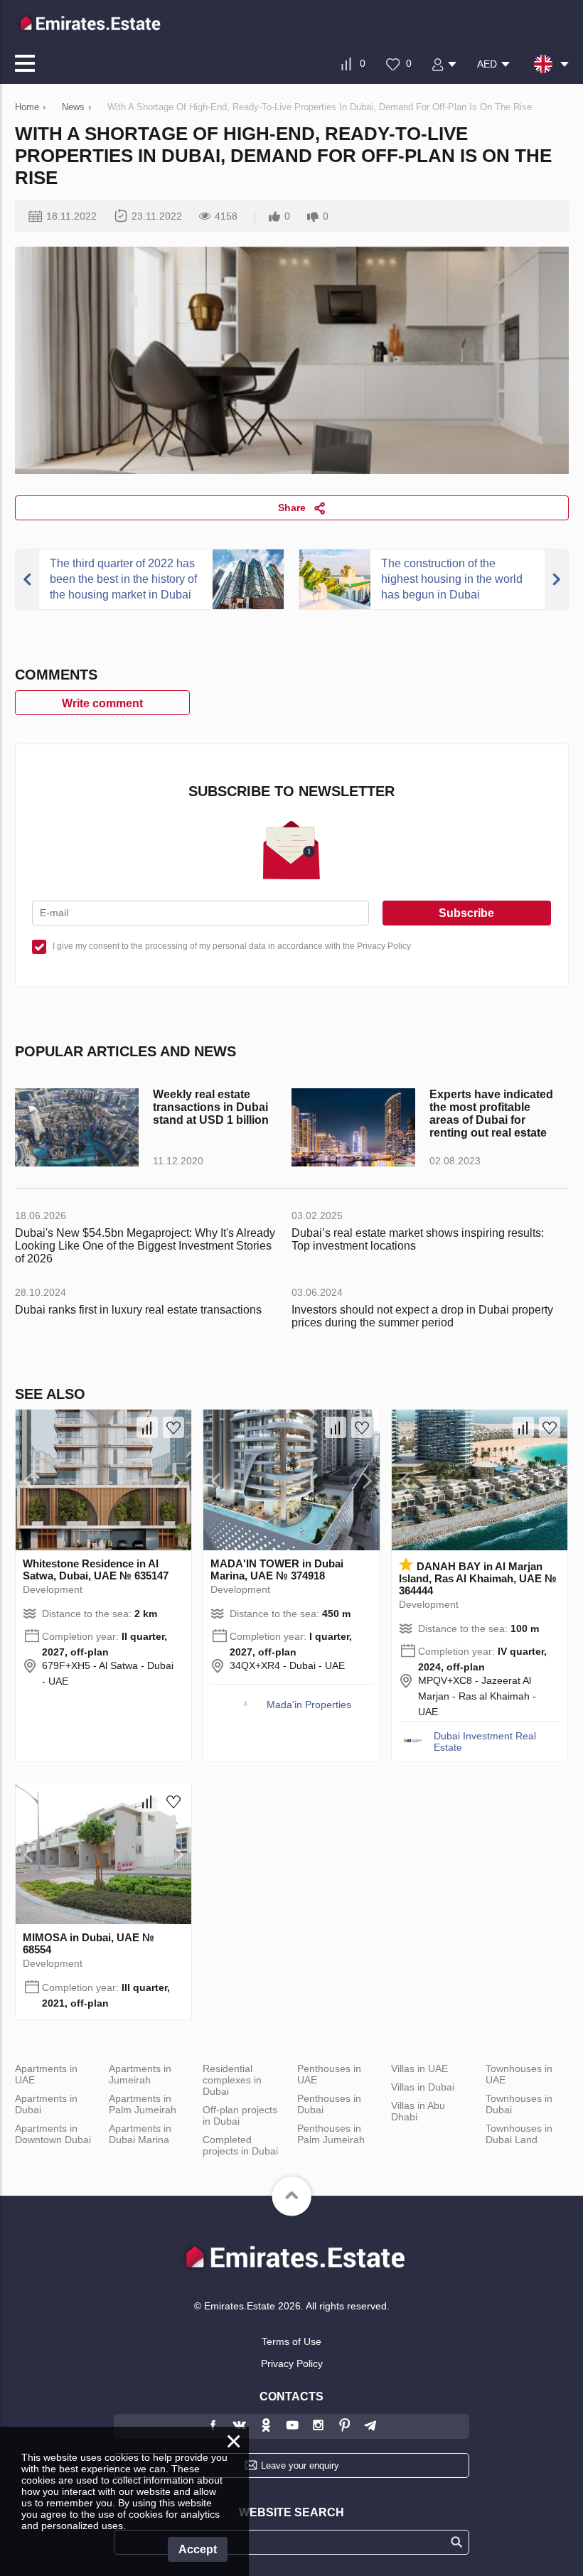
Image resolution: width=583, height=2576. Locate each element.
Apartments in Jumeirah (140, 2074)
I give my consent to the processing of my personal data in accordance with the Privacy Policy (232, 946)
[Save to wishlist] (173, 1427)
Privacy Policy (292, 2363)
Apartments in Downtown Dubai (53, 2134)
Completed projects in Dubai (240, 2145)
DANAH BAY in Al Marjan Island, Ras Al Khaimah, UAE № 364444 (478, 1578)
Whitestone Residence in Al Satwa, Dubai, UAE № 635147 (96, 1569)
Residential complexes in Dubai (232, 2080)
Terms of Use (291, 2341)
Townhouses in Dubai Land (519, 2134)
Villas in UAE (419, 2068)
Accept (198, 2549)
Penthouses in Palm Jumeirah (331, 2134)
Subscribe (466, 913)
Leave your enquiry (300, 2465)
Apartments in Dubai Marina (140, 2134)
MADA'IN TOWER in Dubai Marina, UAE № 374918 (277, 1569)
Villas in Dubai (423, 2087)
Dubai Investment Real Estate (485, 1742)
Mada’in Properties (309, 1705)
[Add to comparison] (147, 1427)
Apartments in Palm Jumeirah (143, 2104)
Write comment (102, 703)
